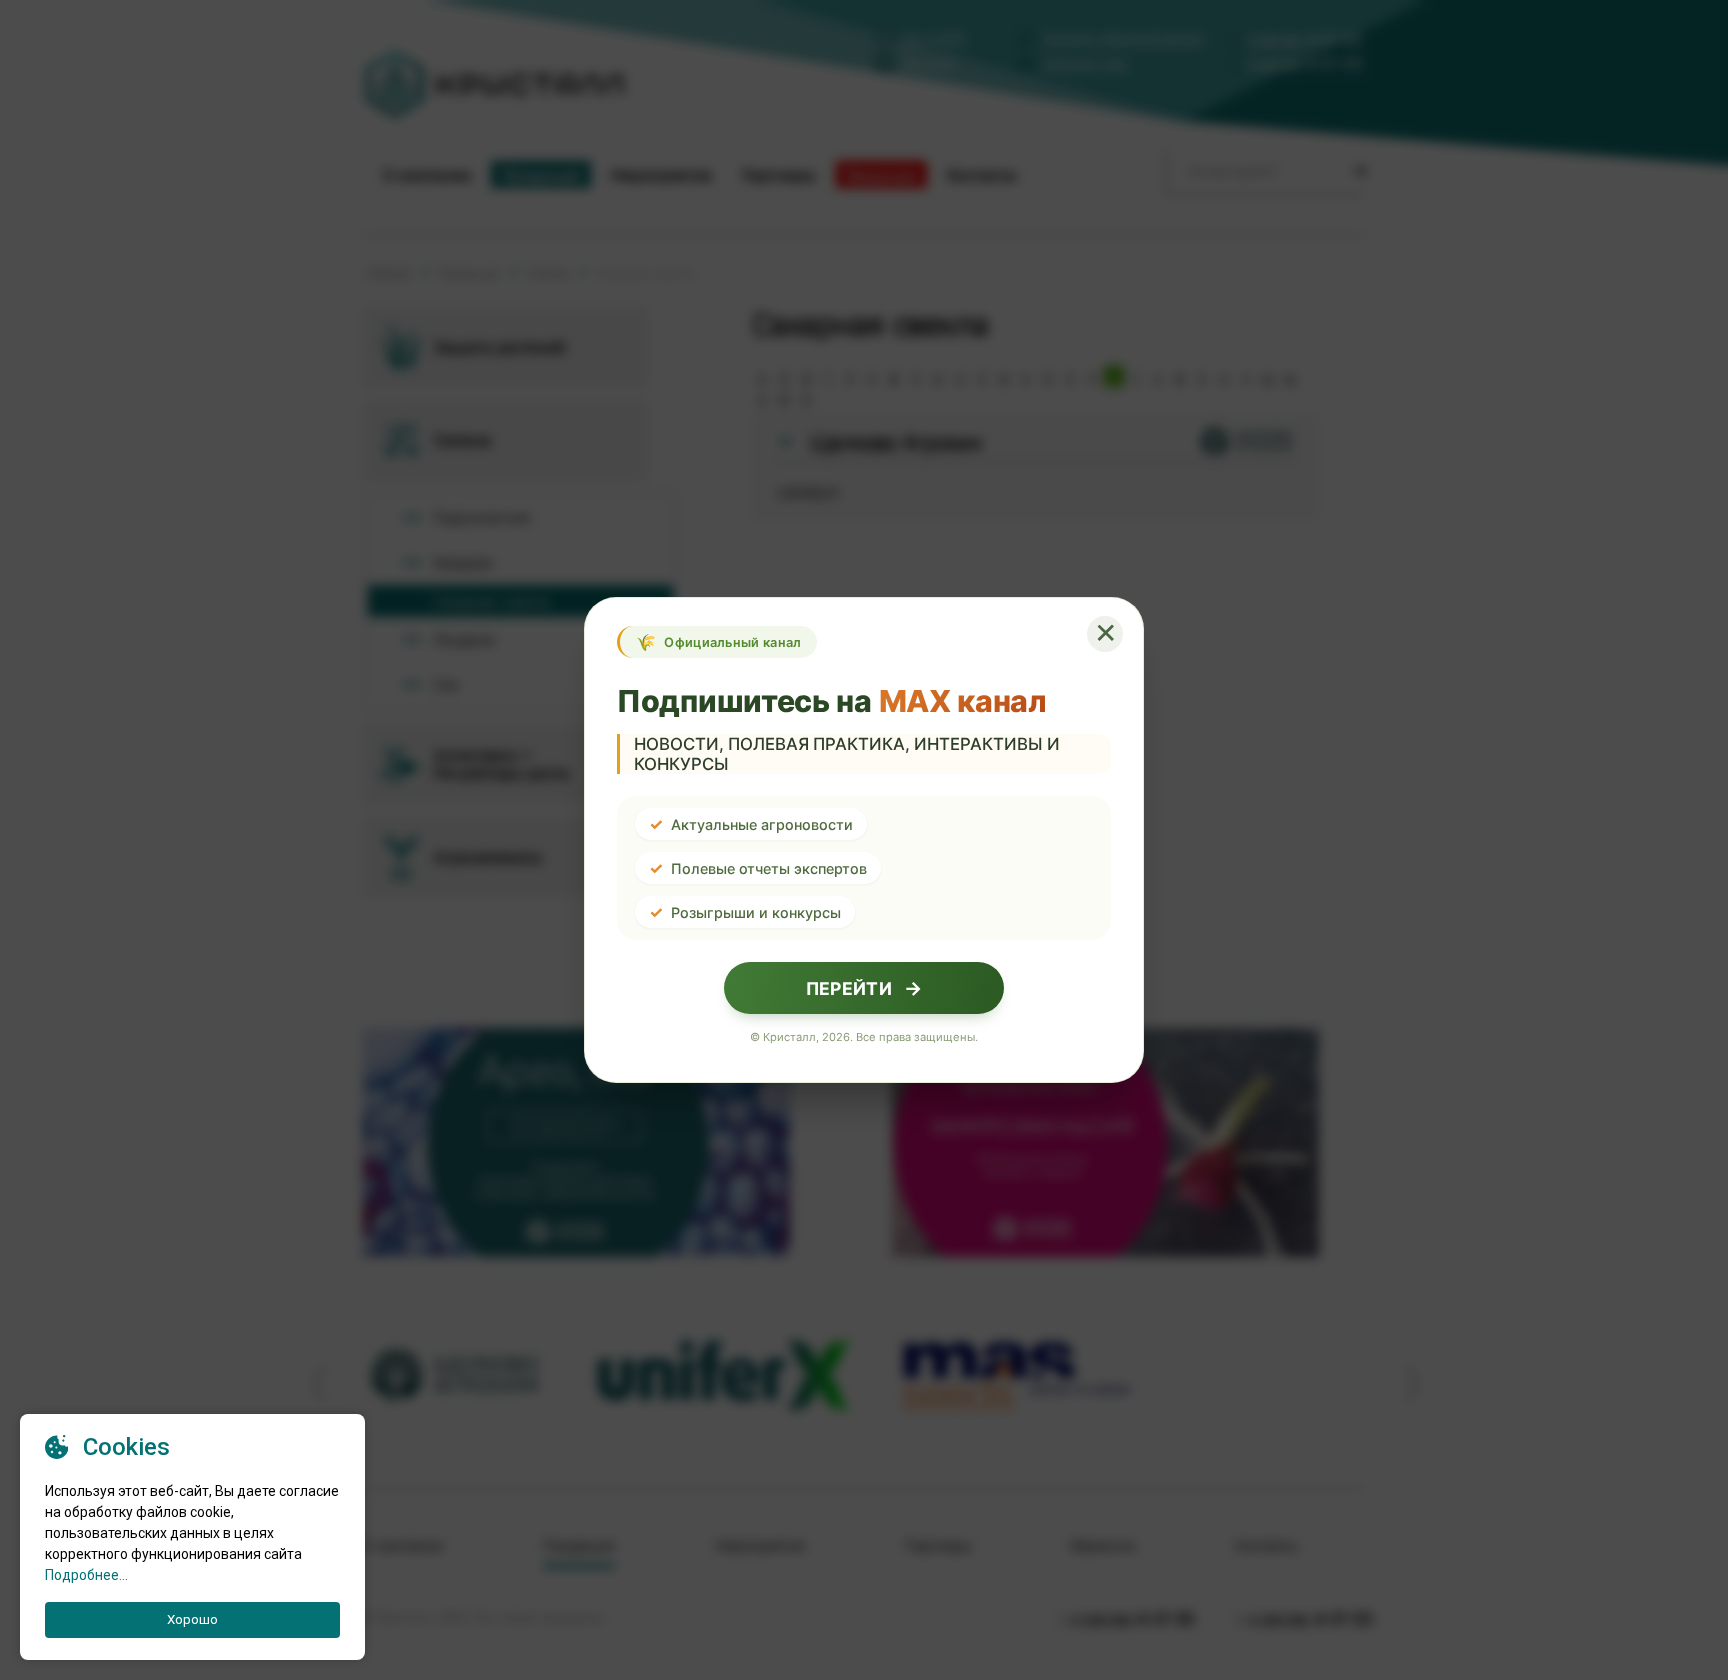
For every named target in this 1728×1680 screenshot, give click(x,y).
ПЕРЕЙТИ (864, 988)
